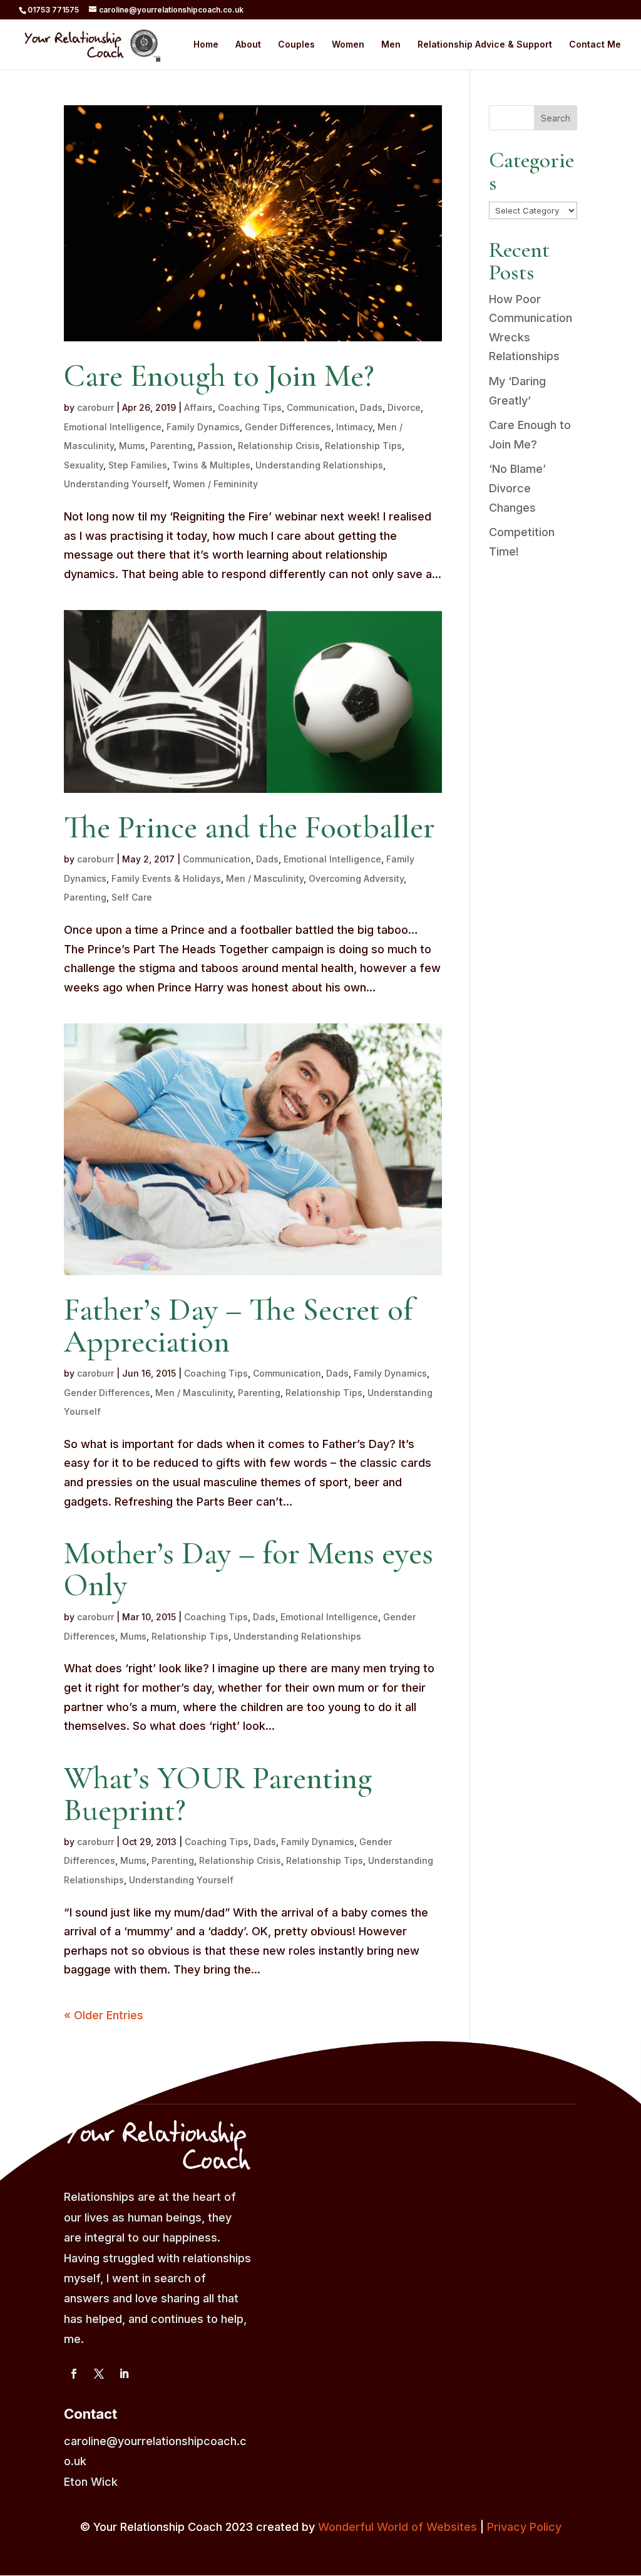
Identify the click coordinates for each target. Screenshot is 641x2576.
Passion (215, 446)
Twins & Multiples (211, 465)
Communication (321, 407)
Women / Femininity (215, 484)
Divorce (404, 407)
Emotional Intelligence (113, 427)
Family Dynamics (203, 427)
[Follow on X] (99, 2374)
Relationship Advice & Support (485, 45)
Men (391, 45)
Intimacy (354, 427)
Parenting (172, 446)
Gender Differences (288, 427)
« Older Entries (104, 2015)
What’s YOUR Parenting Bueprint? (218, 1794)
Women (348, 45)
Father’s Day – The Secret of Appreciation (238, 1326)
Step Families (138, 465)
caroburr (95, 407)
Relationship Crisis (279, 446)
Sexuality (84, 465)
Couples (296, 45)
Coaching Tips (250, 407)
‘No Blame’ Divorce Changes (517, 488)
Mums (132, 446)
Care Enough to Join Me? (219, 376)
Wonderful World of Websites (397, 2527)
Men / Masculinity (265, 878)
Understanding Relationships (319, 465)
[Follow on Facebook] (74, 2374)
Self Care (132, 897)
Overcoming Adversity (356, 878)
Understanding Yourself (116, 484)
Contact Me (595, 45)
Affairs (198, 407)
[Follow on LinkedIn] (124, 2374)
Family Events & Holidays (166, 878)
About (248, 45)
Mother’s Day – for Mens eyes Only (249, 1569)
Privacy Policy (524, 2527)
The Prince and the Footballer (249, 827)
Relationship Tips (363, 446)
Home (206, 45)
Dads (371, 407)
